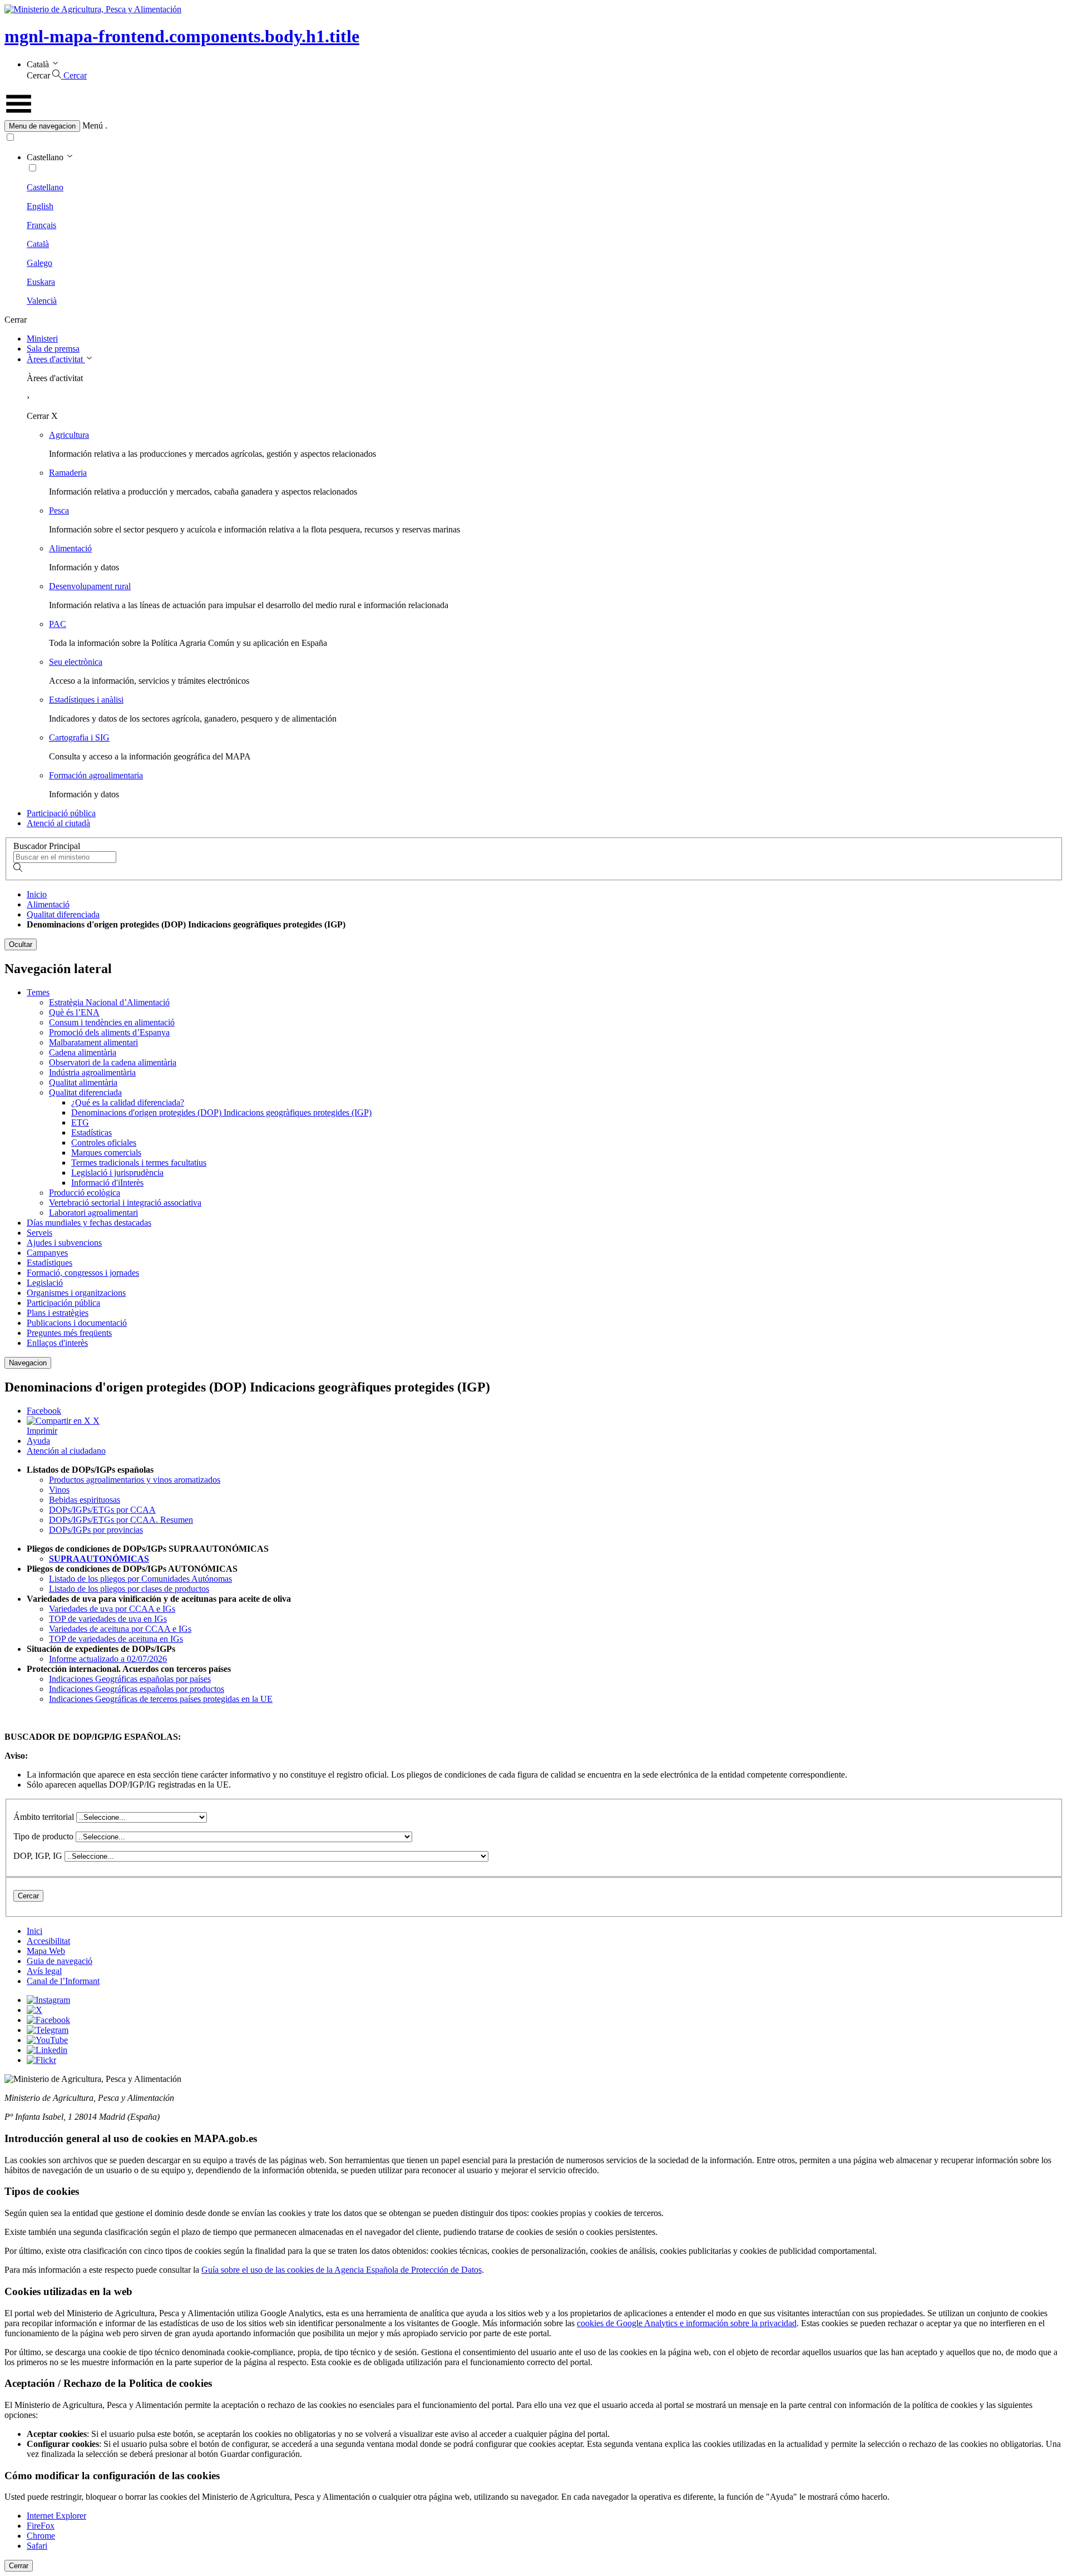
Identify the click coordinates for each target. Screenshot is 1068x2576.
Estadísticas (92, 1132)
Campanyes (47, 1253)
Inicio (37, 894)
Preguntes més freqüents (69, 1333)
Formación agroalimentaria (96, 775)
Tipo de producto (43, 1836)
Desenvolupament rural (90, 586)
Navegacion (28, 1363)
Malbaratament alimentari (93, 1042)
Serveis (39, 1233)
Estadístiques (50, 1263)
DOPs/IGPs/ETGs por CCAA (102, 1510)
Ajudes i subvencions (64, 1243)
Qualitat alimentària (83, 1082)
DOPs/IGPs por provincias (96, 1530)
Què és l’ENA (74, 1012)
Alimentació (70, 548)
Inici (34, 1931)
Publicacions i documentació (77, 1323)
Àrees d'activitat (56, 359)
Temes (38, 992)
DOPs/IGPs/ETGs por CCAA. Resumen (121, 1520)
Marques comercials (106, 1153)
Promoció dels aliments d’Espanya (109, 1032)
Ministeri (42, 339)
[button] (534, 126)
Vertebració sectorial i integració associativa (125, 1203)
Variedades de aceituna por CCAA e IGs (120, 1629)
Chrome (41, 2536)
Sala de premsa (53, 349)
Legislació (45, 1283)
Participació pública (61, 813)
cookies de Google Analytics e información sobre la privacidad (687, 2323)
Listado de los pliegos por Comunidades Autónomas (140, 1579)
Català (38, 244)
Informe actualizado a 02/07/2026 (108, 1659)
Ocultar (21, 944)
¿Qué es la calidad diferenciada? (128, 1102)
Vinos (59, 1490)
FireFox (41, 2526)
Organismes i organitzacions (76, 1293)
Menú (93, 125)
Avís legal (44, 1971)
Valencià (42, 301)
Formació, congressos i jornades (83, 1273)
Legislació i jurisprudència (117, 1173)
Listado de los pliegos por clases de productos (129, 1589)
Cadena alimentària (83, 1052)
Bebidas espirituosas (85, 1500)
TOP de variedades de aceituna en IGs (116, 1639)
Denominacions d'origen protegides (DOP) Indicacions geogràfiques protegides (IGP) (221, 1112)
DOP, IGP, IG (38, 1856)
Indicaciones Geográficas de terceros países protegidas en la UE (161, 1699)
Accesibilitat (48, 1941)
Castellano (45, 187)
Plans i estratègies (58, 1313)
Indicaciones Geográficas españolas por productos (137, 1689)
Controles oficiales (104, 1143)
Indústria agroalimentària (92, 1072)
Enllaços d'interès (57, 1343)
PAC (58, 624)
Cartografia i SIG (79, 737)
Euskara (41, 282)
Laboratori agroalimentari (93, 1213)
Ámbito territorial (44, 1817)
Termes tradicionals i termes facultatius (139, 1163)
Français (41, 225)
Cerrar (19, 2566)
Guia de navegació (60, 1961)
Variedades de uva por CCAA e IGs (112, 1609)
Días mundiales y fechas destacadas (89, 1223)
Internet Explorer (56, 2516)
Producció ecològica (85, 1193)
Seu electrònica (76, 662)
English (40, 206)
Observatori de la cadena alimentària (113, 1062)
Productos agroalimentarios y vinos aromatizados (135, 1480)
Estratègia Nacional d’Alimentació (109, 1002)
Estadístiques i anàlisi (86, 700)
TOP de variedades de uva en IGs (108, 1619)
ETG (80, 1122)
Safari (37, 2546)
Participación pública (63, 1303)
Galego (39, 263)
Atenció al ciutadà (58, 823)
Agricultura (69, 435)
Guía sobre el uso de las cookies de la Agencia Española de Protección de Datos (342, 2270)
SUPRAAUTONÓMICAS (99, 1559)
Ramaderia (68, 473)
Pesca (59, 510)
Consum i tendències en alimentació (112, 1022)
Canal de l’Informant (63, 1981)
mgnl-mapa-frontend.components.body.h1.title (182, 36)
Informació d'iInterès (107, 1183)
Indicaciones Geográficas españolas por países (130, 1679)
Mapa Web (46, 1951)
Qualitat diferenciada (63, 914)
